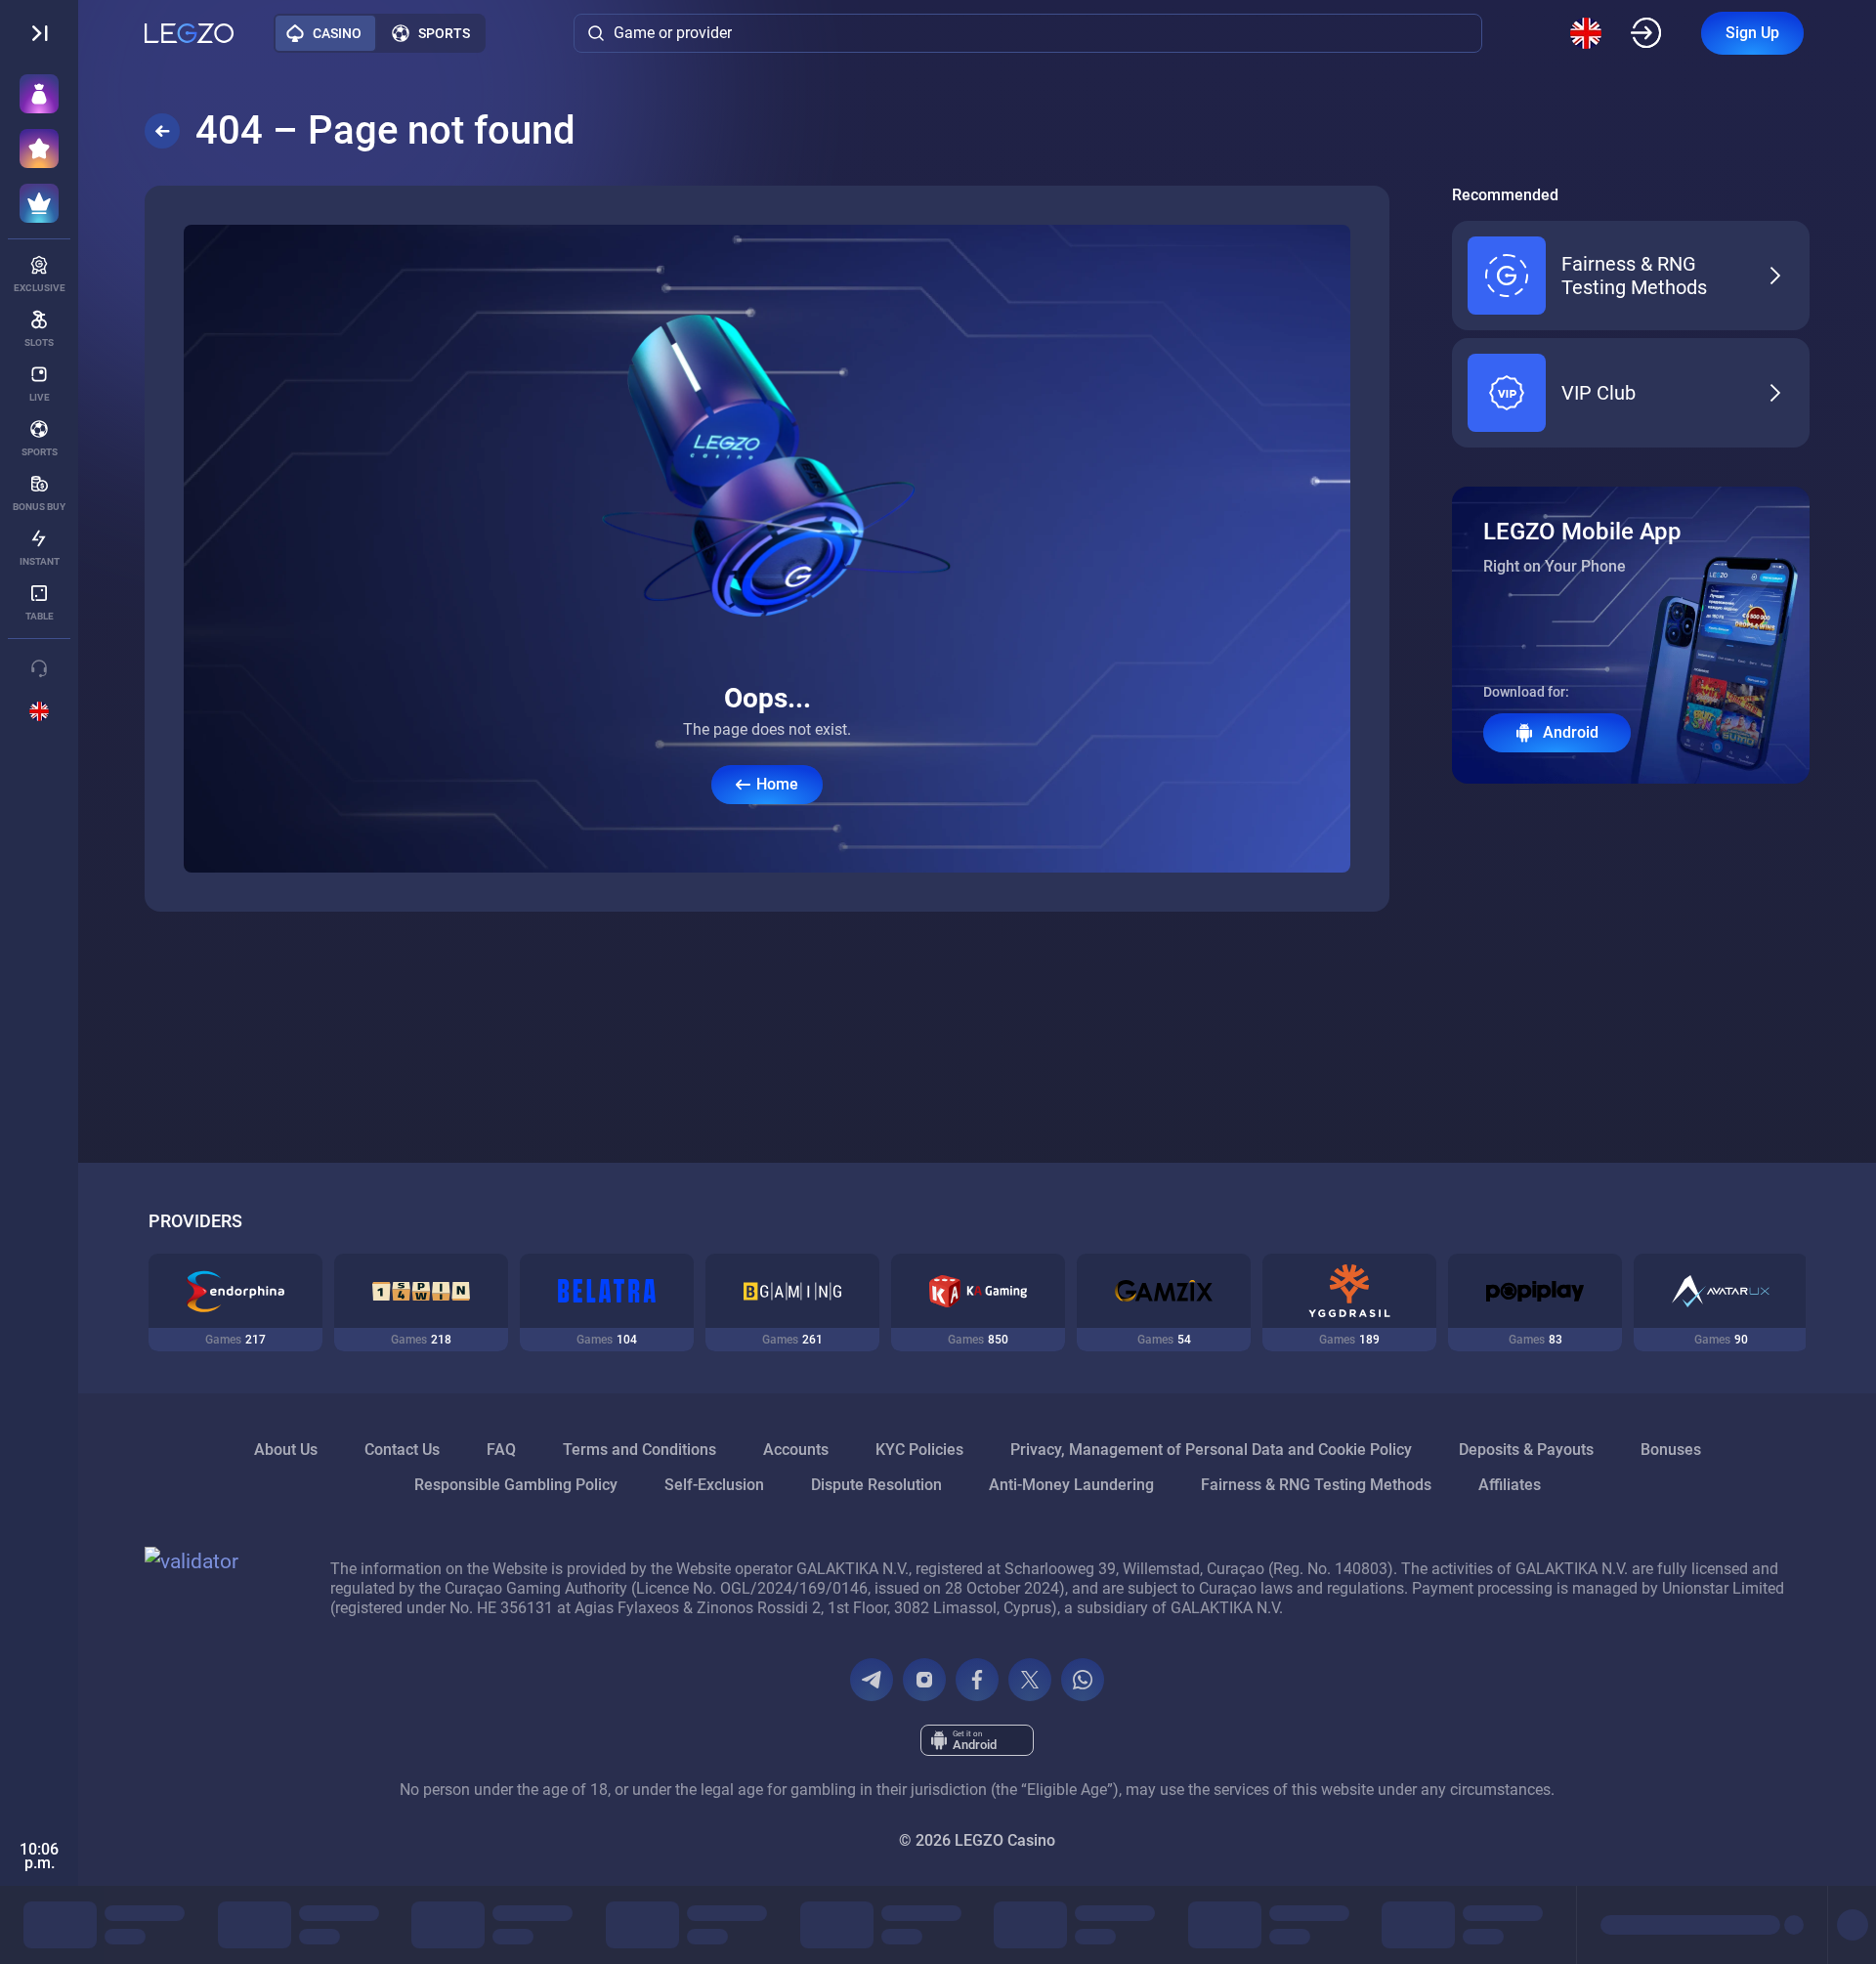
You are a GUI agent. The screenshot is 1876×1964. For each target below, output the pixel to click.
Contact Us (402, 1450)
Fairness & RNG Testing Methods (1634, 276)
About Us (286, 1450)
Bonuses (1671, 1450)
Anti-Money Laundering (1071, 1485)
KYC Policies (919, 1450)
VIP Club (1599, 393)
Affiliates (1510, 1485)
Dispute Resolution (876, 1485)
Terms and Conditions (640, 1450)
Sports (444, 33)
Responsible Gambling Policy (516, 1485)
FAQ (501, 1450)
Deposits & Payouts (1526, 1450)
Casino (337, 33)
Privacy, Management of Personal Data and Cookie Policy (1211, 1450)
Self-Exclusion (714, 1485)
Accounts (796, 1450)
